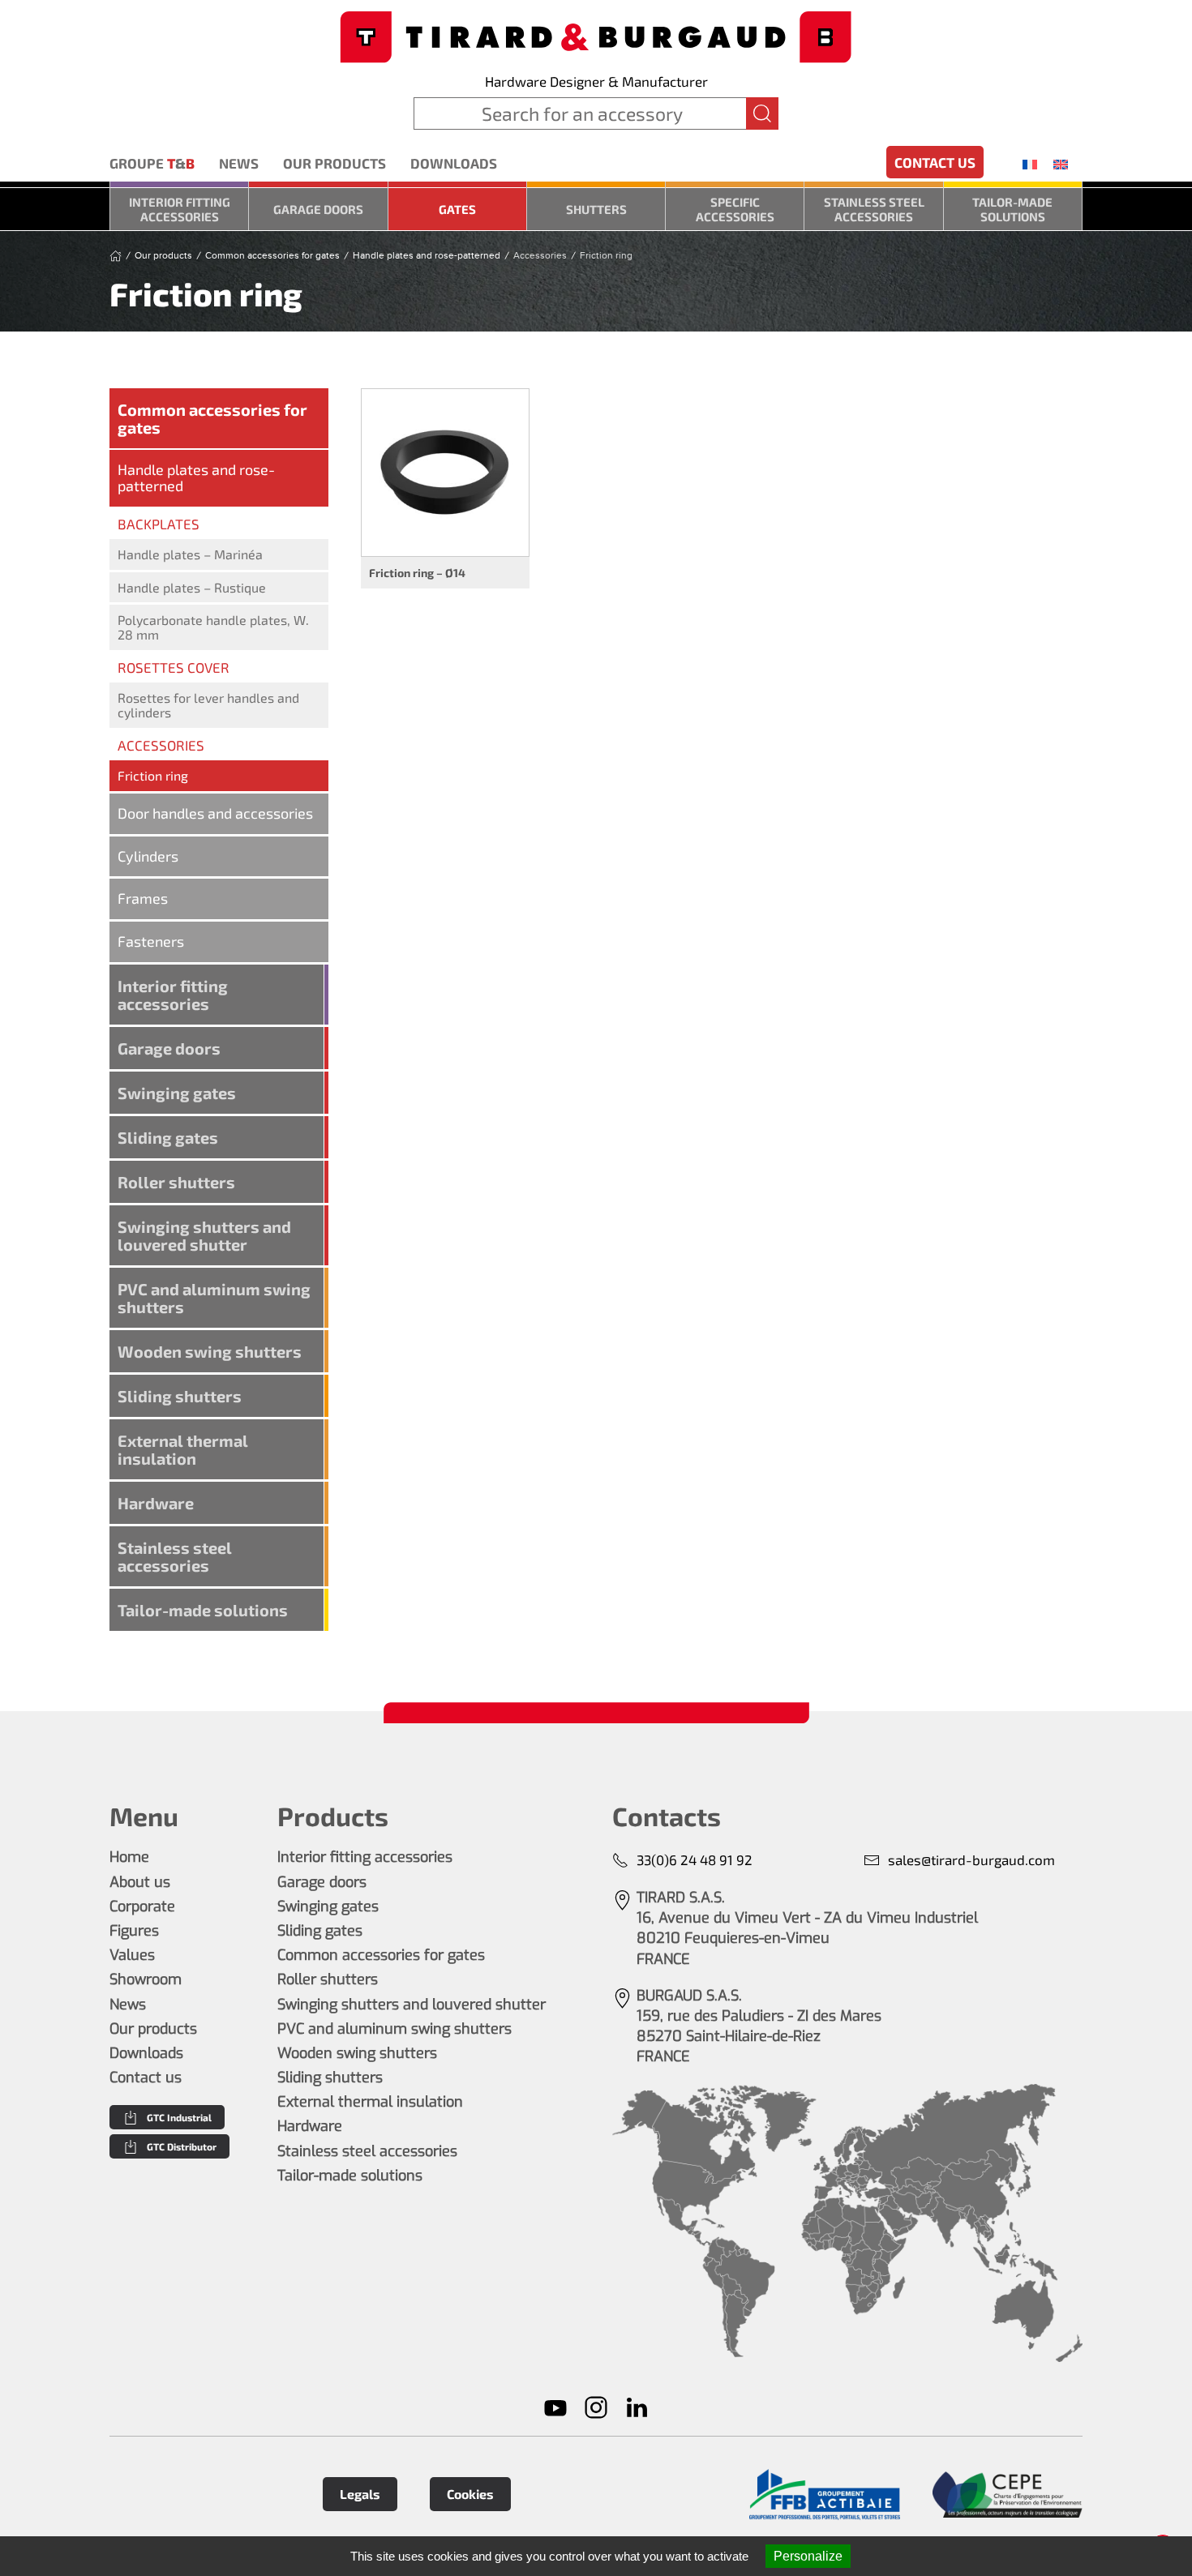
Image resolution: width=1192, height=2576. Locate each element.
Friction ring (153, 775)
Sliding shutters (180, 1396)
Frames (143, 898)
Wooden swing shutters (210, 1351)
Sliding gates (168, 1137)
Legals (360, 2494)
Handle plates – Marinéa (190, 554)
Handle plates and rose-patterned (196, 477)
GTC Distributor (182, 2146)
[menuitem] (1030, 164)
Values (132, 1955)
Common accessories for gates (212, 418)
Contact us (935, 162)
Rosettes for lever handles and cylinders (208, 705)
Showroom (146, 1979)
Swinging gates (177, 1093)
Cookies (470, 2494)
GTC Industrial (179, 2117)
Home (129, 1857)
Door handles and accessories (215, 813)
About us (140, 1882)
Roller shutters (176, 1182)
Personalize (808, 2556)
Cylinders (148, 856)
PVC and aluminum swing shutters (214, 1298)
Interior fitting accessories (180, 209)
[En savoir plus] (824, 2495)
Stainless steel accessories (874, 209)
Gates (457, 209)
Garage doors (318, 209)
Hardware (156, 1503)
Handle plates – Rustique (192, 587)
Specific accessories (735, 209)
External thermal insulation (183, 1449)
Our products (334, 163)
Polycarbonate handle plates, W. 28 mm (213, 627)
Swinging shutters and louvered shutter (204, 1235)
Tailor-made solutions (1012, 209)
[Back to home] (596, 35)
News (239, 163)
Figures (134, 1931)
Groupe (152, 163)
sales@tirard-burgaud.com (971, 1859)
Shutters (596, 209)
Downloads (454, 163)
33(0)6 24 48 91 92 (695, 1859)
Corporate (142, 1906)
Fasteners (151, 941)
